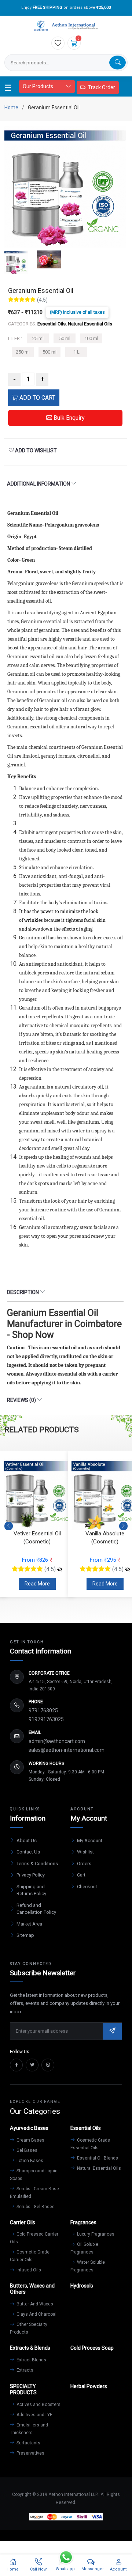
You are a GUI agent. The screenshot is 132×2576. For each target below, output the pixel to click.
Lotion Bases (29, 2161)
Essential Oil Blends (97, 2158)
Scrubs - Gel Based (35, 2207)
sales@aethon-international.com (67, 1750)
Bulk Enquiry (68, 418)
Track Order (102, 87)
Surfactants (28, 2443)
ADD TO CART (37, 398)
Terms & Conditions (37, 1864)
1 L (76, 352)
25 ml (38, 338)
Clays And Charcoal (36, 2314)
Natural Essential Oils (98, 2168)
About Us (27, 1840)
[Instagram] (48, 2065)
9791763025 (43, 1711)
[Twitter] (32, 2065)
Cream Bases (30, 2140)
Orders (84, 1864)
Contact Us (28, 1852)
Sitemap (25, 1935)
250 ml (23, 352)
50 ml (65, 338)
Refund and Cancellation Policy (36, 1909)
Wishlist (85, 1852)
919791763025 (46, 1719)
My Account (90, 1840)
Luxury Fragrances (95, 2234)
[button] (123, 1526)
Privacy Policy (31, 1875)
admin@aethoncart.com (57, 1741)
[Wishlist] (58, 43)
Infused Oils (28, 2270)
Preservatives (30, 2453)
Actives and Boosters (38, 2405)
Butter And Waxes (34, 2304)
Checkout (87, 1887)
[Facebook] (16, 2065)
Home (11, 108)
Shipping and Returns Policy (31, 1890)
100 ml (91, 338)
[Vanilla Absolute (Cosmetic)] (128, 1569)
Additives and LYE (34, 2415)
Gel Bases (26, 2150)
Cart (81, 1875)
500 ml (49, 352)
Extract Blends (31, 2360)
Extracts (24, 2370)
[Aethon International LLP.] (66, 26)
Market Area (29, 1924)
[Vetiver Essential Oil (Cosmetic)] (60, 1569)
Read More (37, 1584)
